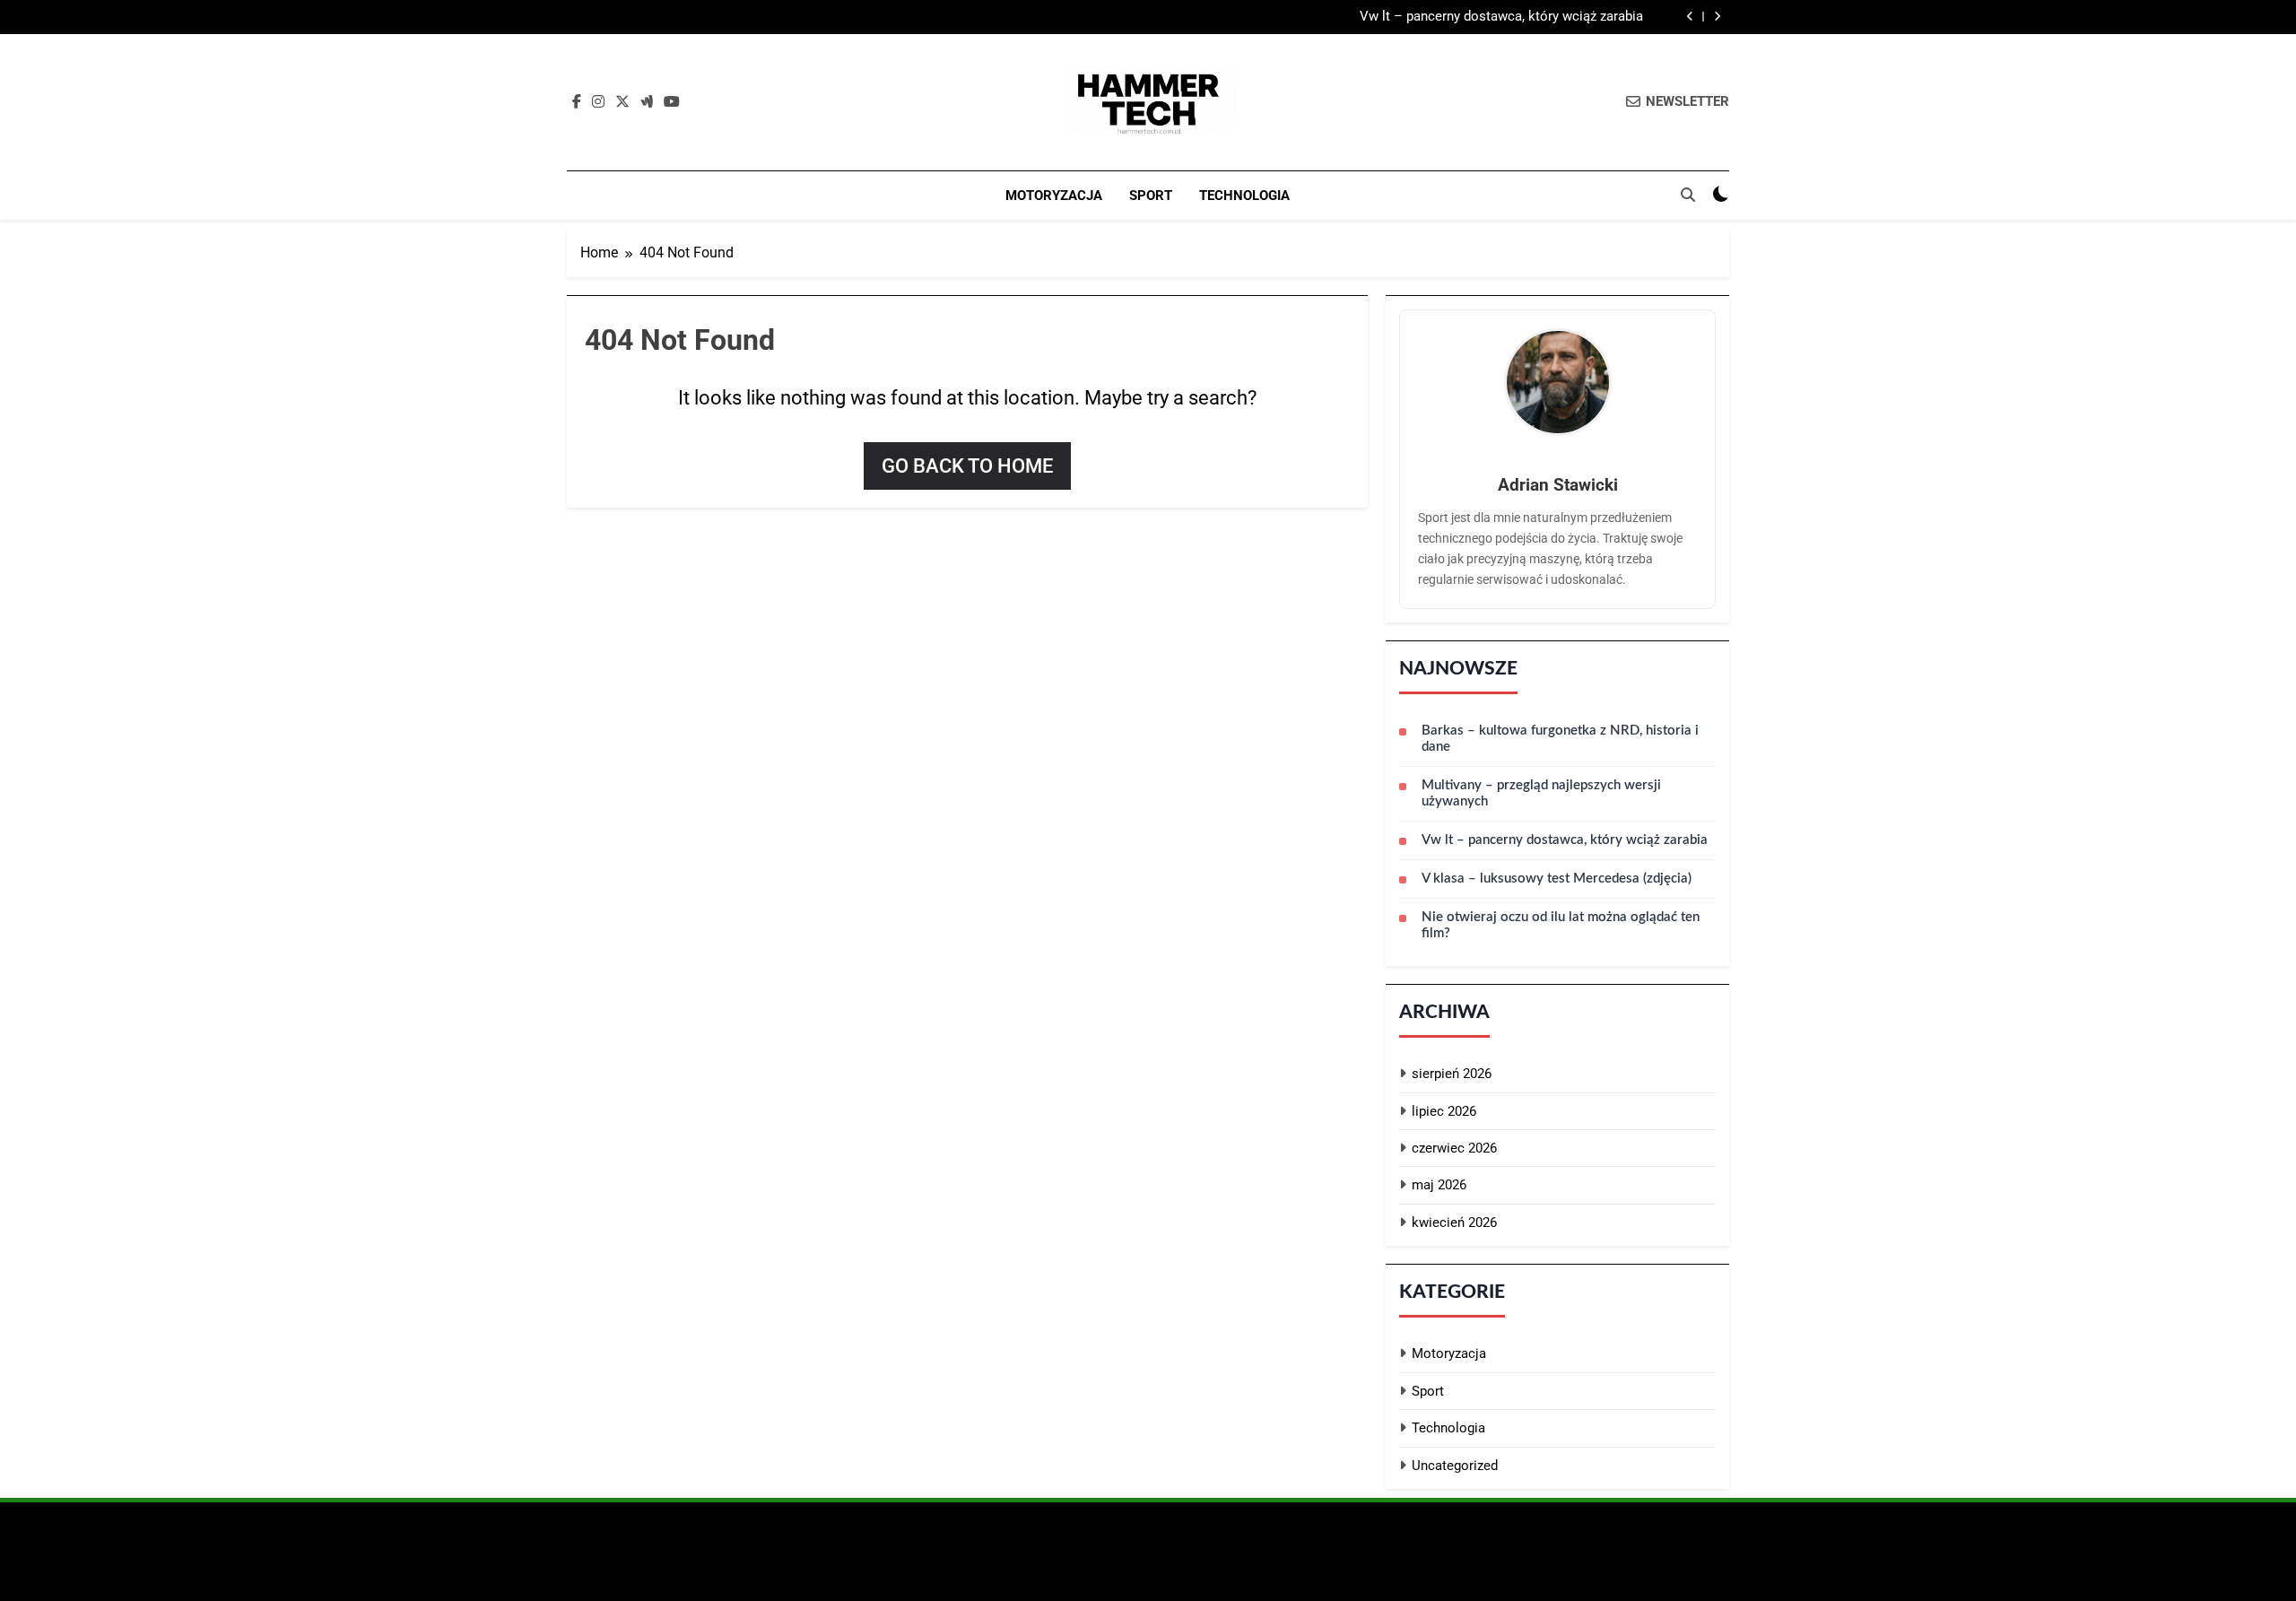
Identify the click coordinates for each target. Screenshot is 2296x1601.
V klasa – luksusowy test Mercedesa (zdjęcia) (1557, 879)
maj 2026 (1439, 1185)
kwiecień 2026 (1454, 1223)
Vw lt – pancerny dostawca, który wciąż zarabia (1501, 17)
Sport (1151, 196)
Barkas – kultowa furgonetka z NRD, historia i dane (1560, 739)
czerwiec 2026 (1454, 1148)
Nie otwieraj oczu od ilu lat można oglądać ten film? (1561, 925)
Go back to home (967, 466)
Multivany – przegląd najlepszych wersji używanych (1541, 793)
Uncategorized (1455, 1466)
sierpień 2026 (1452, 1074)
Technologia (1244, 196)
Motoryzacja (1054, 196)
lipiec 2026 (1444, 1111)
